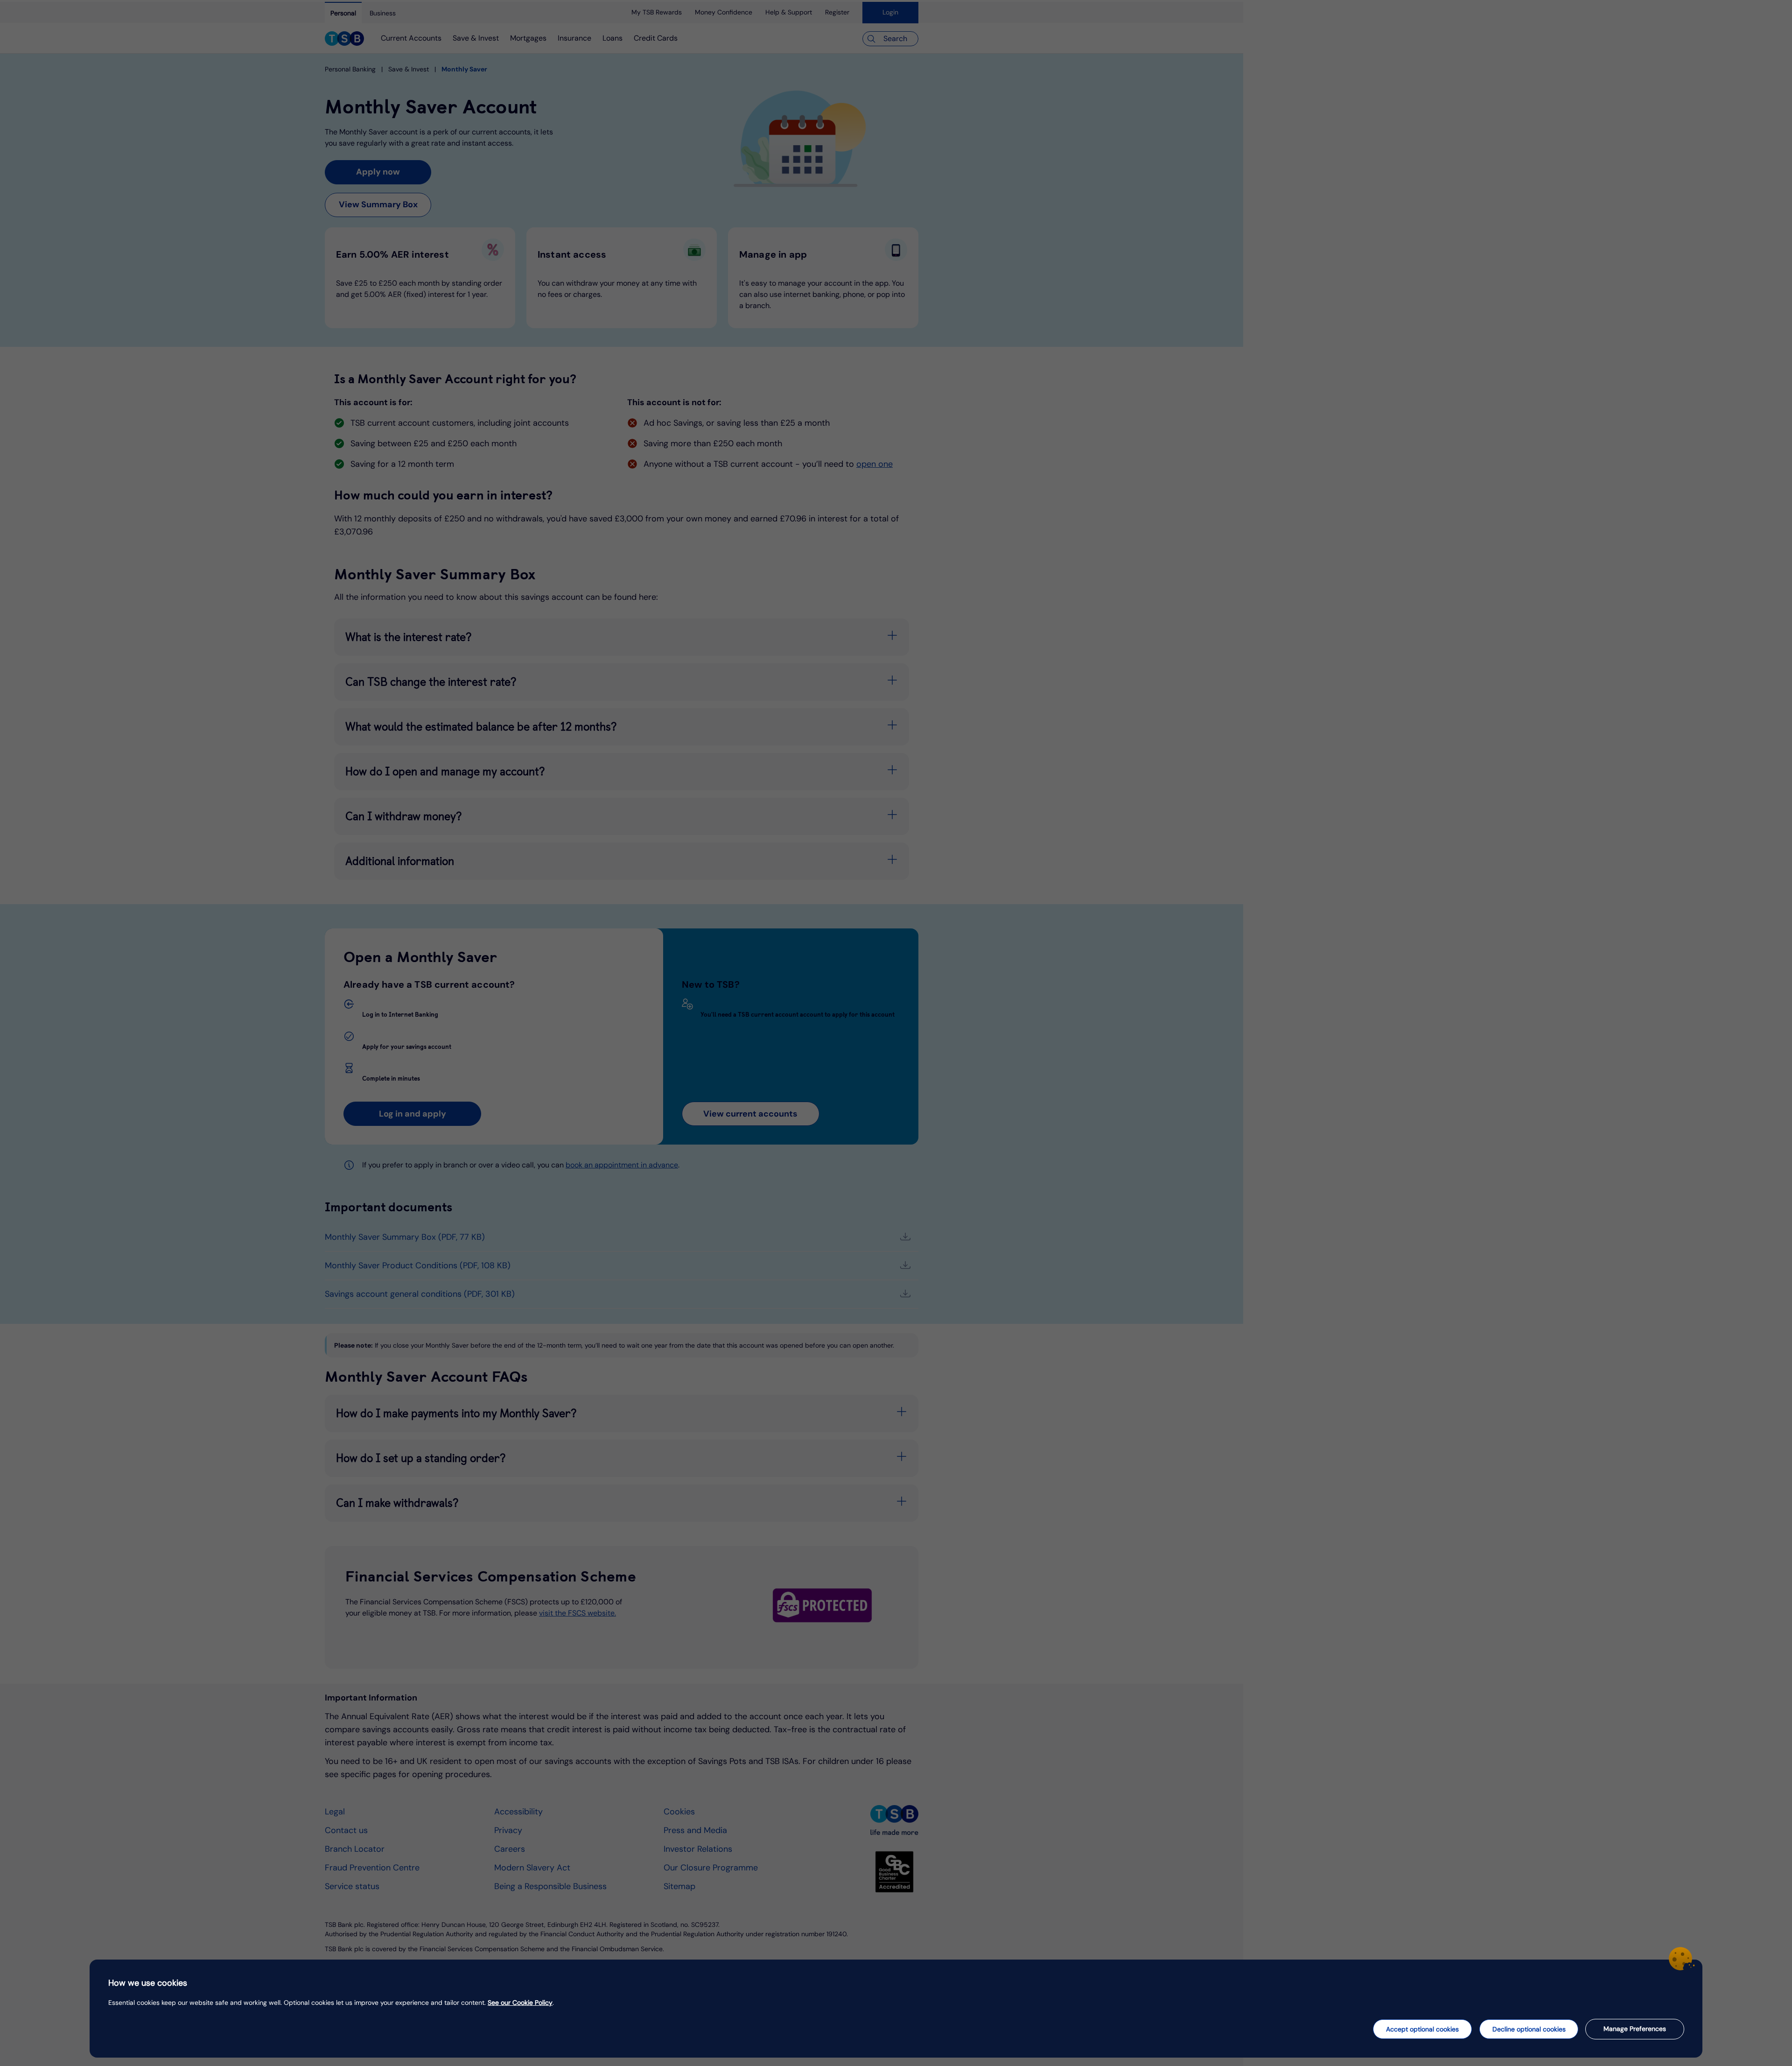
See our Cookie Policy (520, 2003)
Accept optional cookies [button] (1422, 2029)
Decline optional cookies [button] (1529, 2029)
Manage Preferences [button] (1635, 2029)
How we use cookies (148, 1983)
